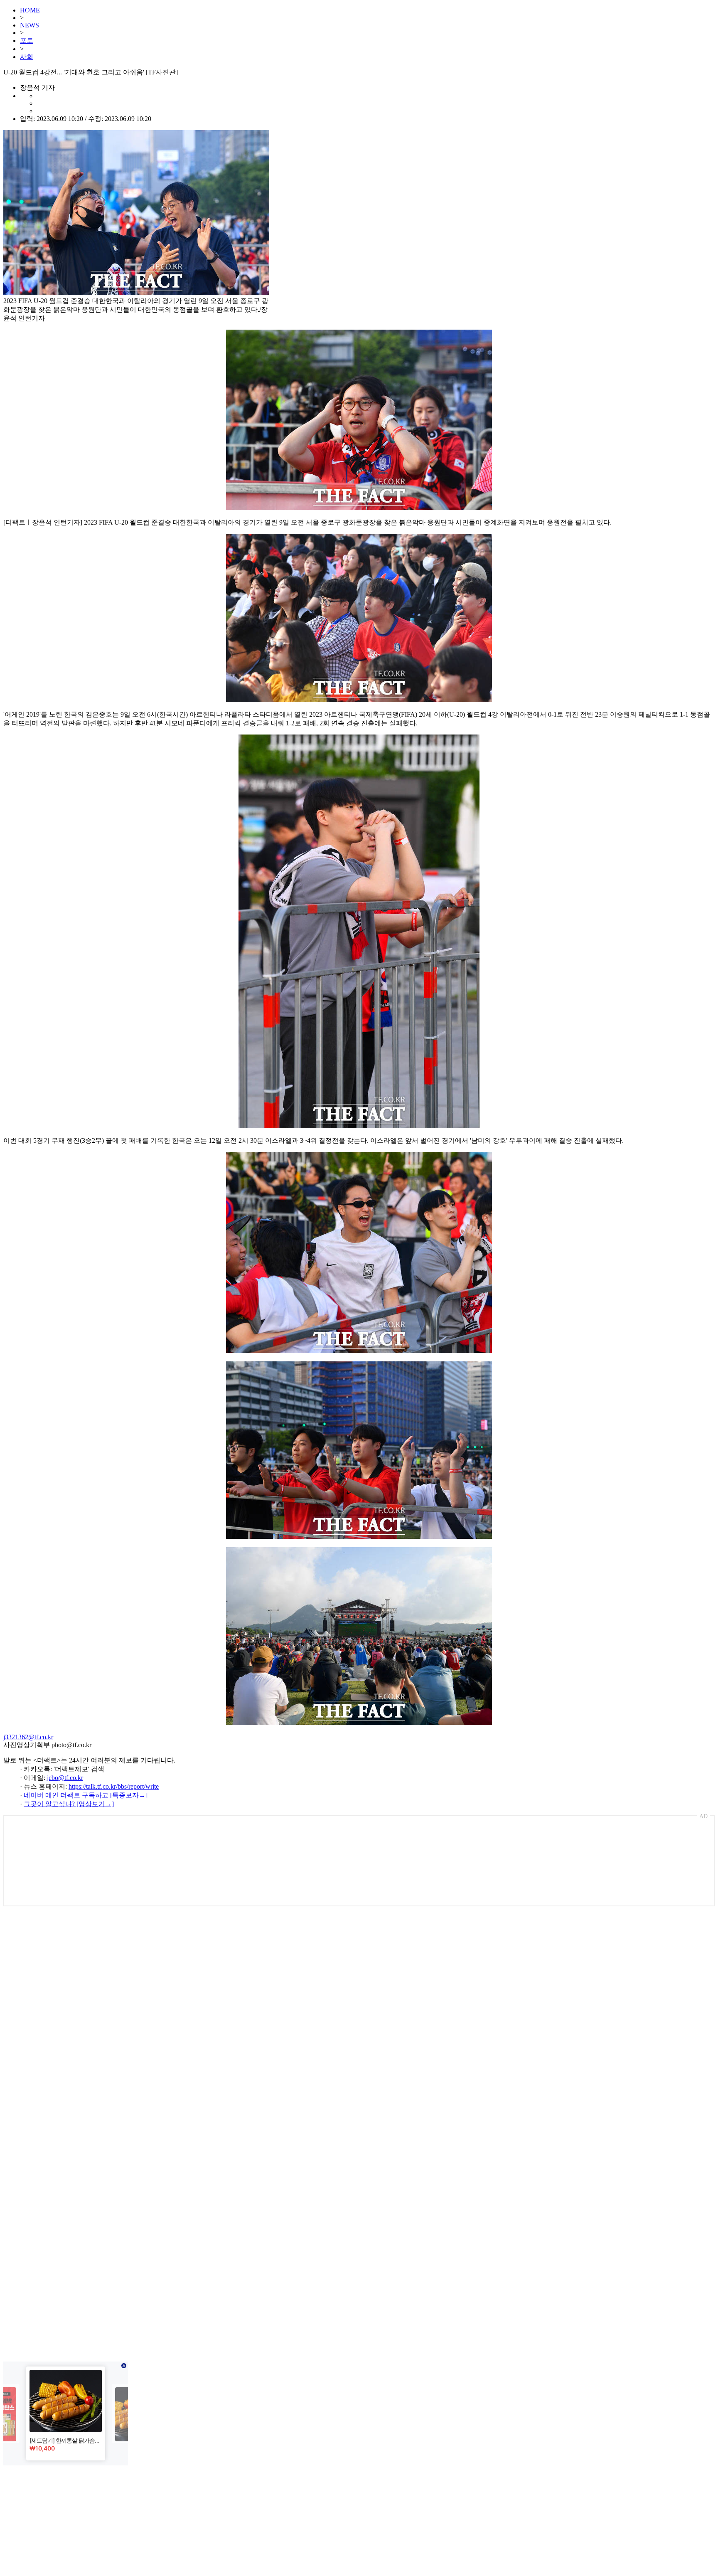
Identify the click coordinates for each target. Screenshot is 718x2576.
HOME (30, 10)
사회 (27, 57)
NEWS (30, 25)
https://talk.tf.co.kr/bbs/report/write (114, 1786)
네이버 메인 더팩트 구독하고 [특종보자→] (86, 1795)
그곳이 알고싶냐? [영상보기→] (69, 1804)
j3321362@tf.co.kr (28, 1737)
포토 (27, 41)
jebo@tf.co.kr (65, 1778)
